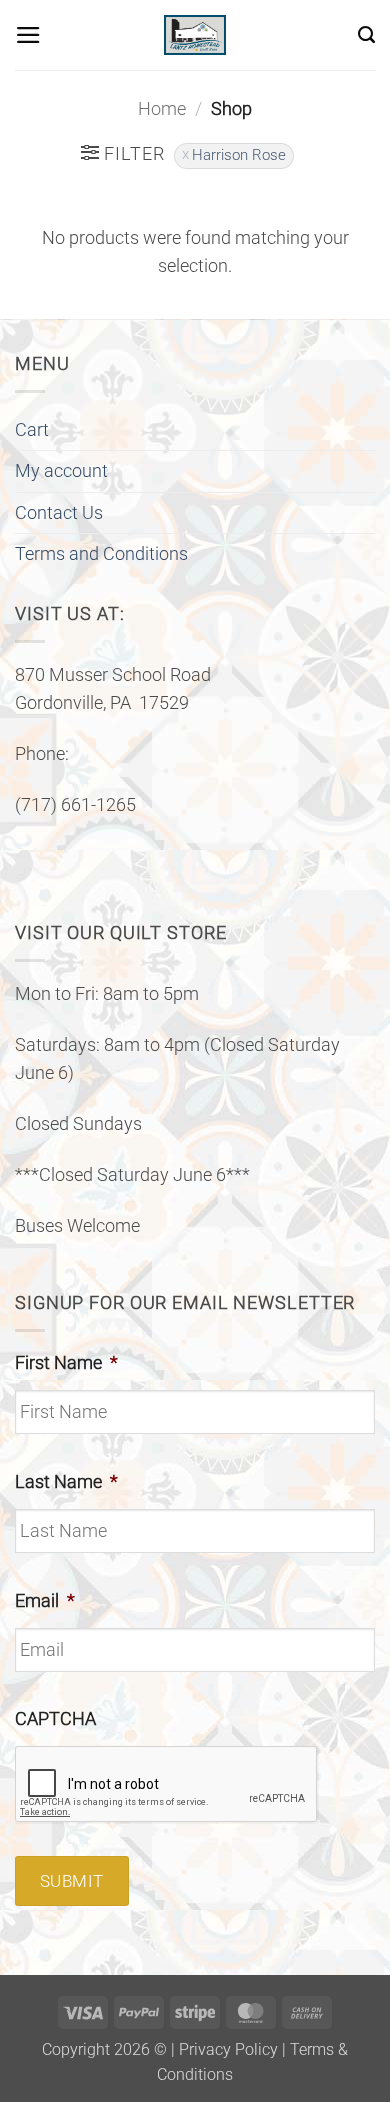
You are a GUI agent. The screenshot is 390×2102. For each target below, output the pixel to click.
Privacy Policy (228, 2049)
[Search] (366, 35)
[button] (28, 35)
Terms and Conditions (101, 554)
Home (162, 109)
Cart (32, 430)
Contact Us (59, 513)
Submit (72, 1881)
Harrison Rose (239, 155)
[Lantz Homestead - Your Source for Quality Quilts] (195, 35)
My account (61, 471)
